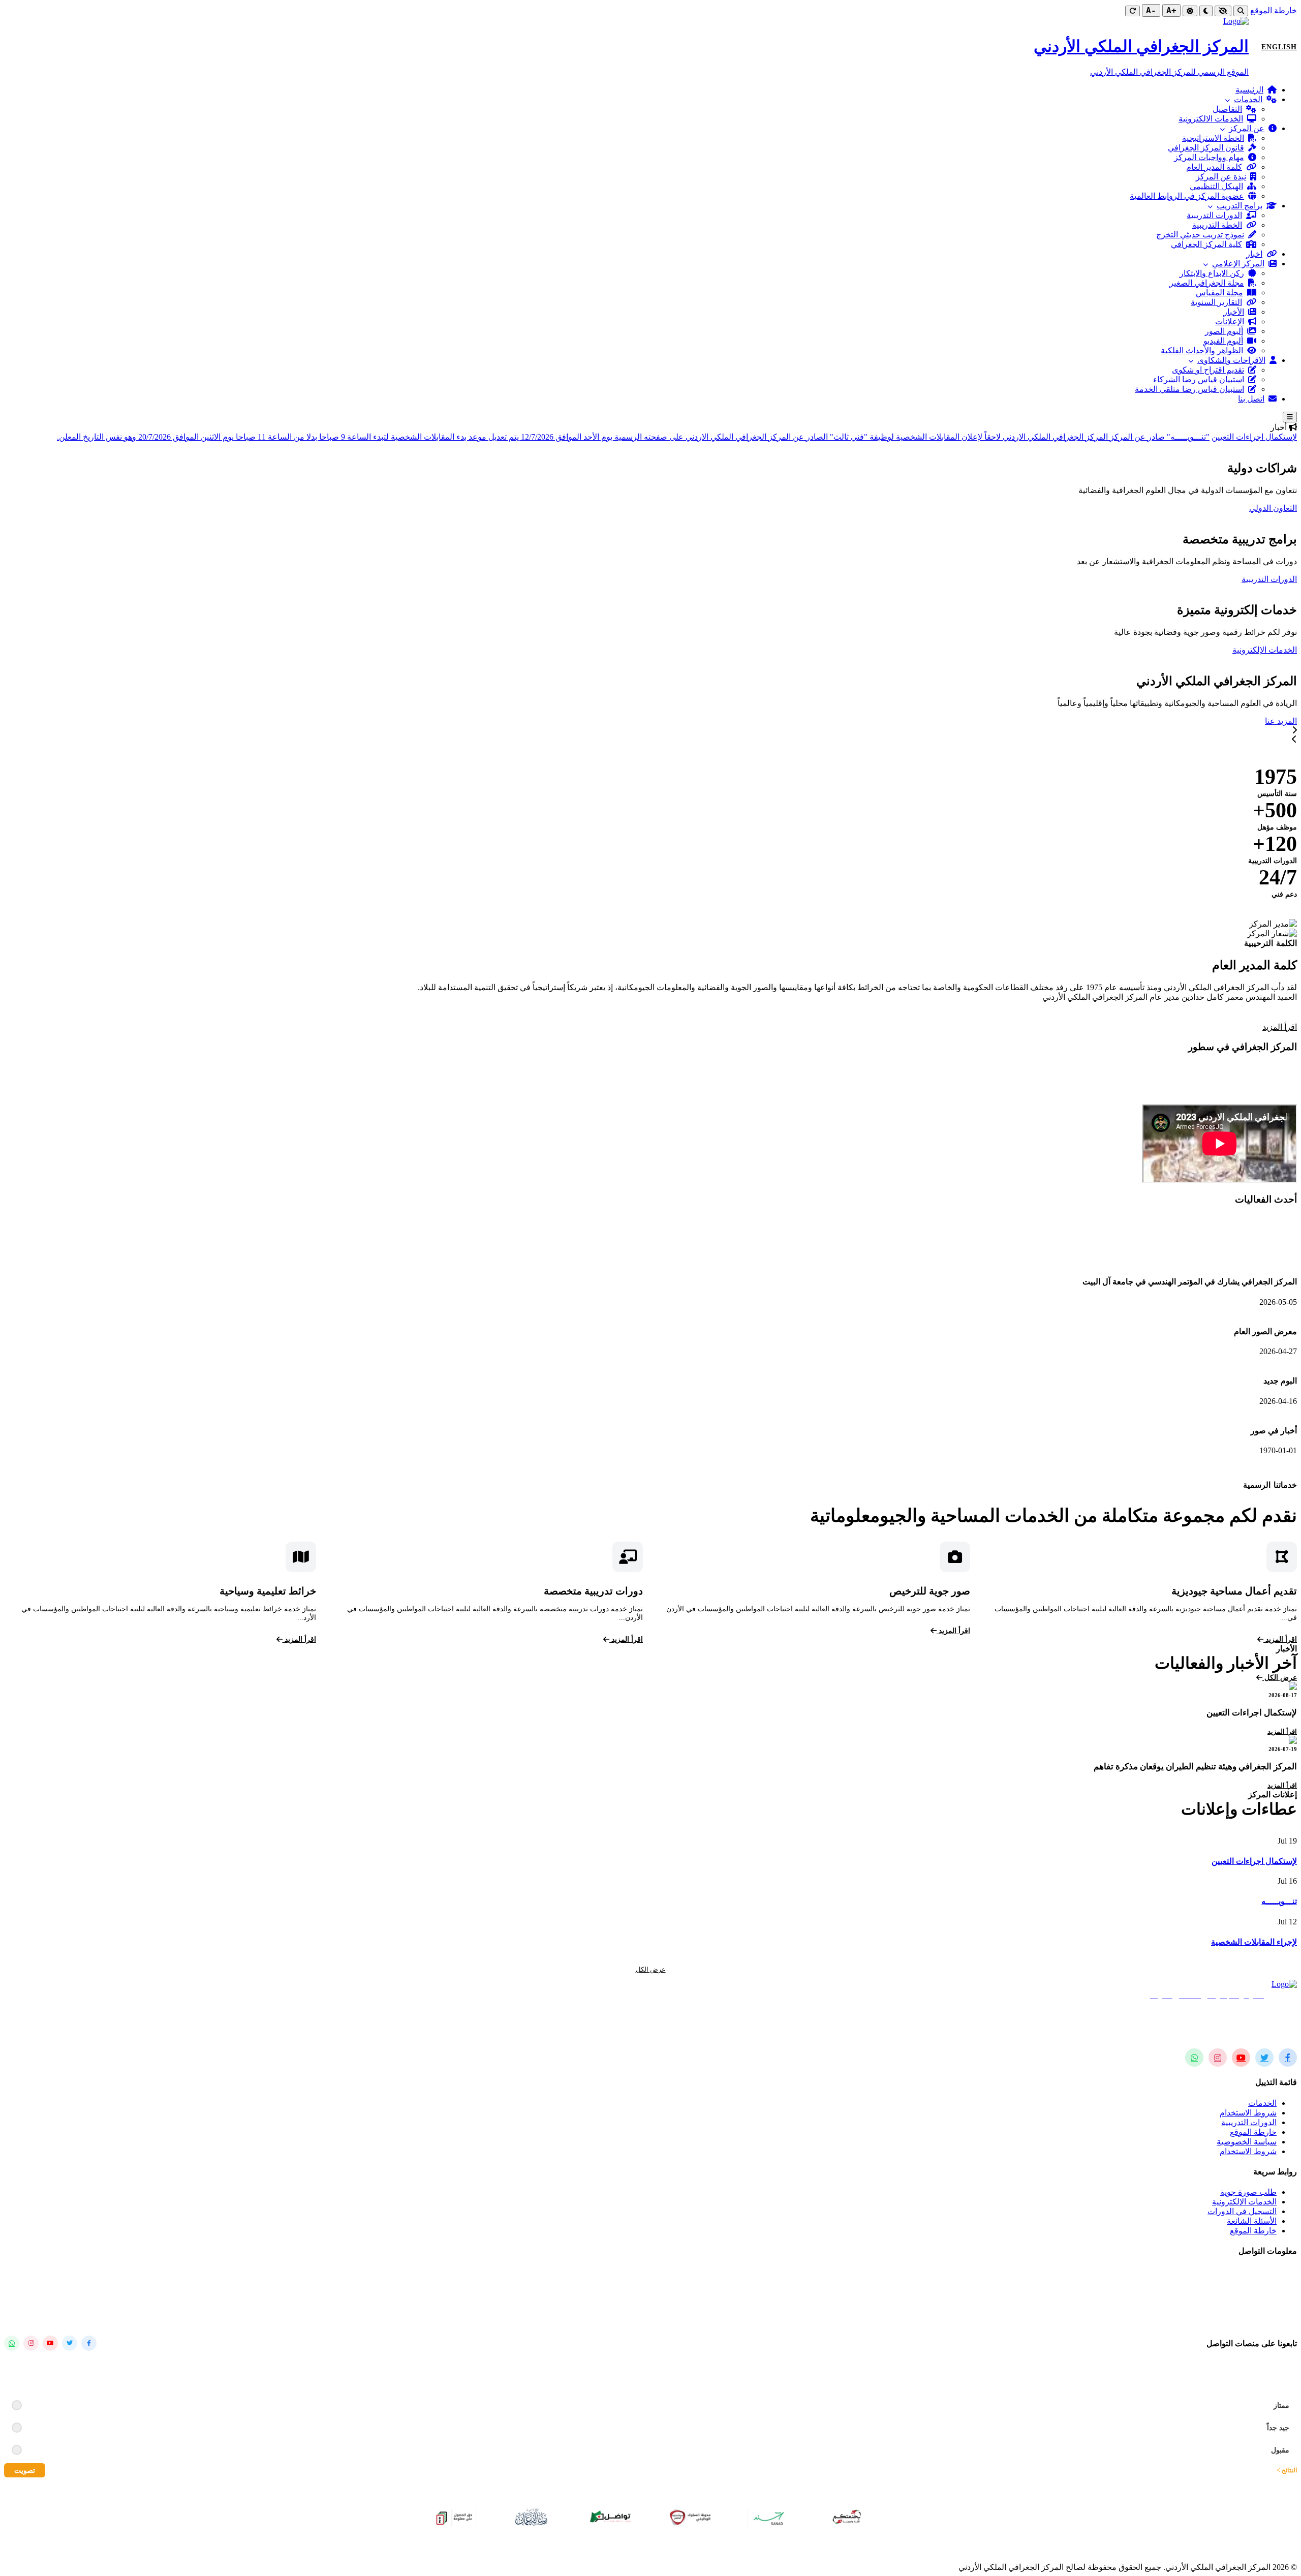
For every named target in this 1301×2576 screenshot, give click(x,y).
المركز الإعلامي (1238, 264)
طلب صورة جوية (1248, 2192)
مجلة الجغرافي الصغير (1207, 283)
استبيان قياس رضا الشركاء (1199, 379)
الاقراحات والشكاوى (1231, 360)
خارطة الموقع (1274, 10)
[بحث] (1241, 11)
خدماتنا (1243, 721)
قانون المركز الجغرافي (1206, 148)
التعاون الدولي (1273, 508)
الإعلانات (1230, 321)
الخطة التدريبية (1217, 225)
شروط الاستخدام (1248, 2113)
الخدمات (1248, 99)
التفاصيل (1227, 109)
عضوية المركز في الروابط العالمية (1187, 196)
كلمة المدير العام (1214, 167)
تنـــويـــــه (1279, 1901)
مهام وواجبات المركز (1209, 157)
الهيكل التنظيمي (1216, 186)
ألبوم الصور (1224, 331)
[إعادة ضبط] (1133, 11)
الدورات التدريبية (1214, 215)
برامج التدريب (1240, 206)
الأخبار (1234, 312)
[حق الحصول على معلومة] (454, 2517)
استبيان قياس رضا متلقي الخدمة (1189, 389)
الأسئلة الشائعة (1252, 2221)
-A (1151, 10)
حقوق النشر (660, 2550)
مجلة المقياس (1219, 293)
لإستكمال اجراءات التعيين (1254, 437)
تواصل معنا (1203, 650)
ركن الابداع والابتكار (1212, 273)
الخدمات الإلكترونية (1265, 650)
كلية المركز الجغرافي (1206, 244)
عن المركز (1247, 128)
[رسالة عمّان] (533, 2517)
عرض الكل (1280, 1678)
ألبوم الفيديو (1223, 341)
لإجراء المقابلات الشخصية (1254, 1942)
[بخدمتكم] (848, 2517)
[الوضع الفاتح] (1190, 11)
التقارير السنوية (1216, 302)
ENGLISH (1279, 47)
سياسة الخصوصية (1247, 2142)
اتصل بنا (1251, 399)
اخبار (1254, 254)
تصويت (25, 2470)
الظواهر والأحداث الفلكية (1202, 350)
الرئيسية (1249, 90)
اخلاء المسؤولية (554, 2550)
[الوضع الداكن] (1206, 11)
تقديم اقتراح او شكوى (1208, 370)
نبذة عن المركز (1221, 177)
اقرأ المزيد (1280, 1027)
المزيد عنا (1281, 721)
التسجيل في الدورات (1242, 2211)
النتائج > (1287, 2470)
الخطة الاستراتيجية (1213, 138)
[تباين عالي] (1223, 11)
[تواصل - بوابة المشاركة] (611, 2517)
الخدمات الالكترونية (1211, 119)
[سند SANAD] (769, 2517)
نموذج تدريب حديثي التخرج (1200, 235)
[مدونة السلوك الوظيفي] (690, 2517)
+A (1171, 10)
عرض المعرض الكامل (49, 1475)
